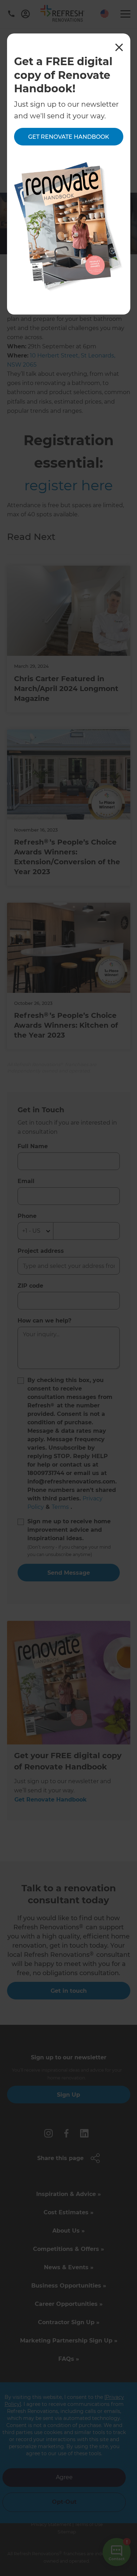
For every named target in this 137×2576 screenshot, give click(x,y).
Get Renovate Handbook (69, 137)
